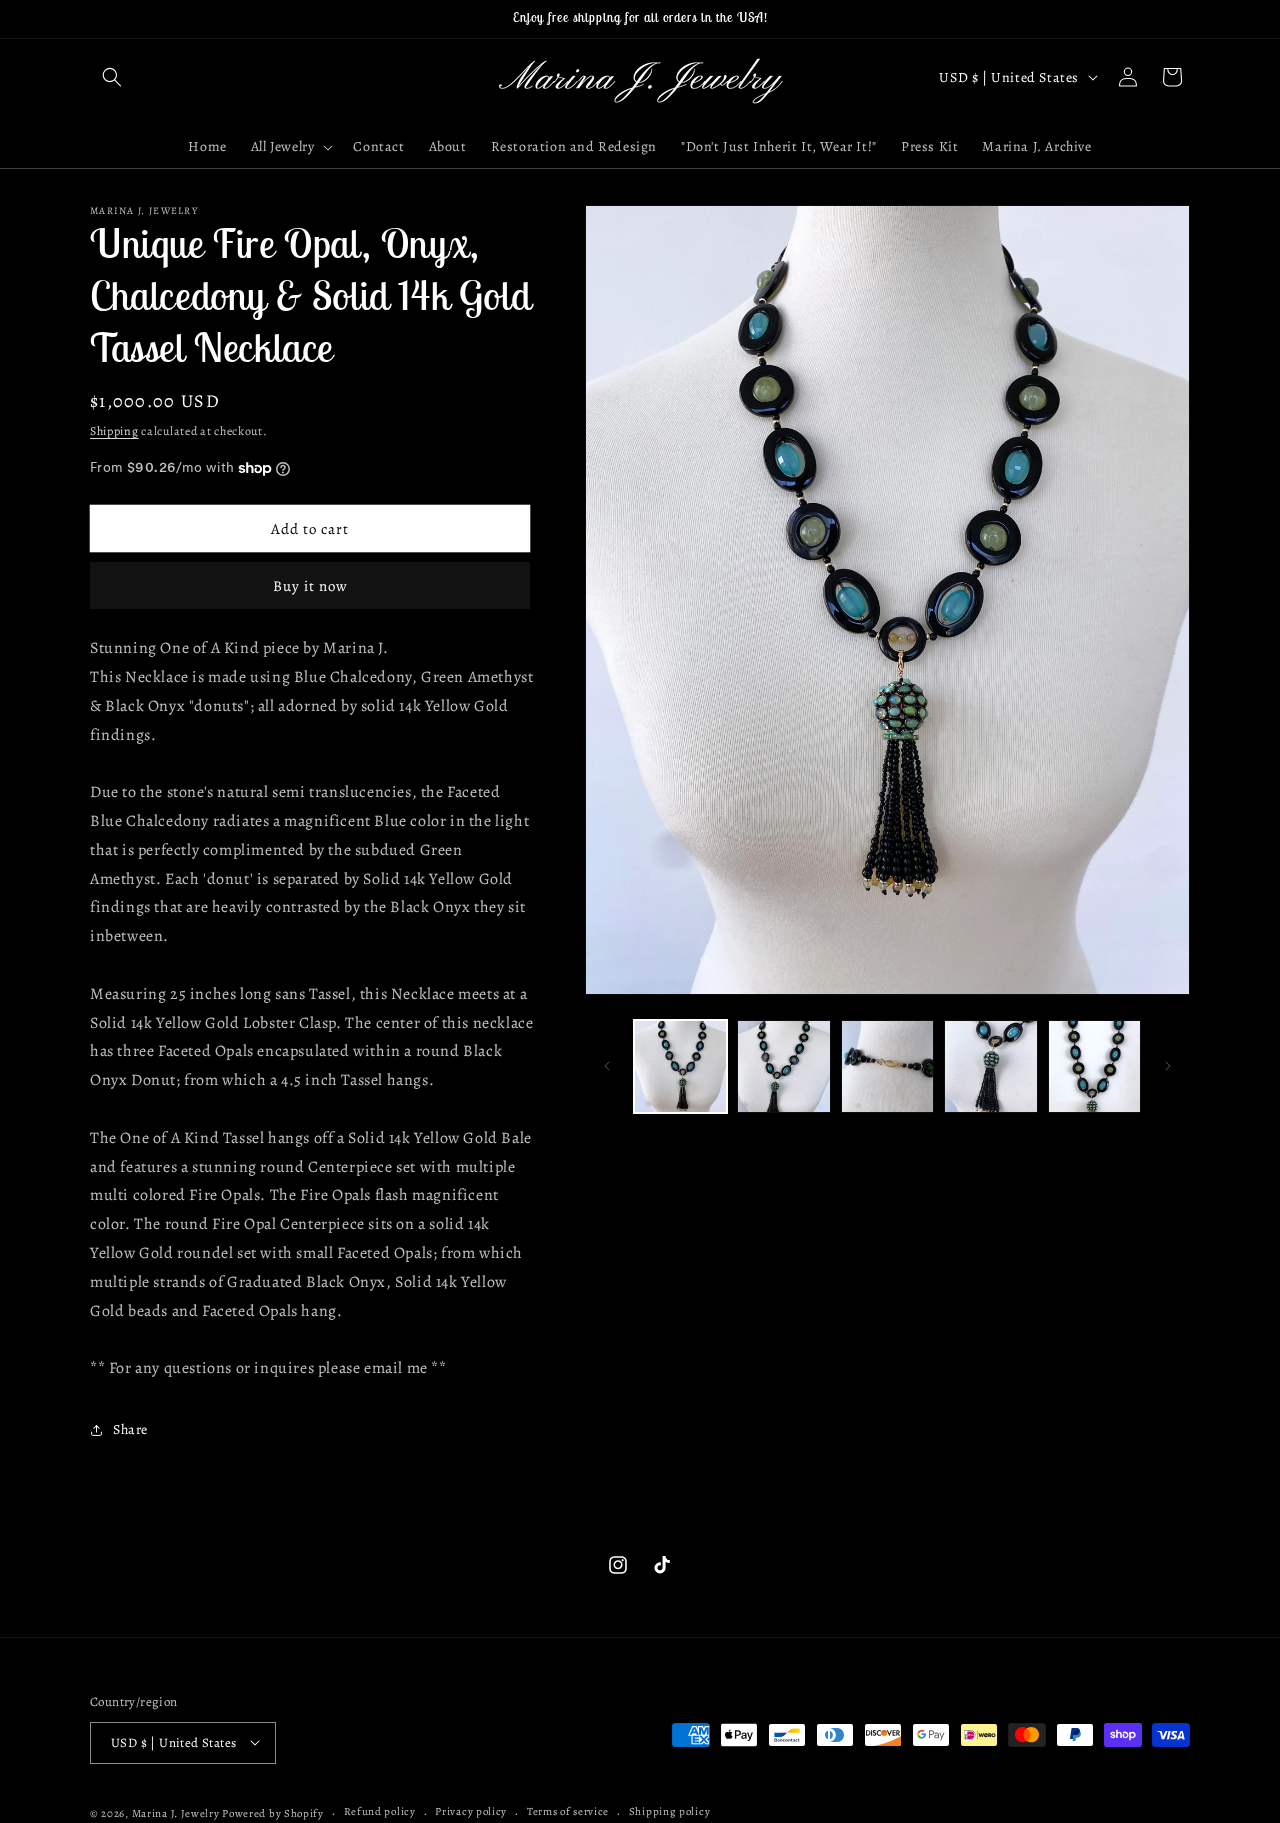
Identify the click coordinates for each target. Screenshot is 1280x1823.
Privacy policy (471, 1811)
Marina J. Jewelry (176, 1812)
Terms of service (568, 1811)
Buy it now (310, 586)
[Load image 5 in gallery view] (1094, 1066)
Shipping (114, 431)
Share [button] (130, 1429)
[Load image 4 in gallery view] (990, 1066)
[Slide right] (1168, 1066)
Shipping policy (670, 1811)
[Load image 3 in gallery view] (887, 1066)
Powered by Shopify (273, 1812)
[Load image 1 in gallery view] (680, 1066)
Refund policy (380, 1811)
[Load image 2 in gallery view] (783, 1066)
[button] (112, 77)
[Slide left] (607, 1066)
